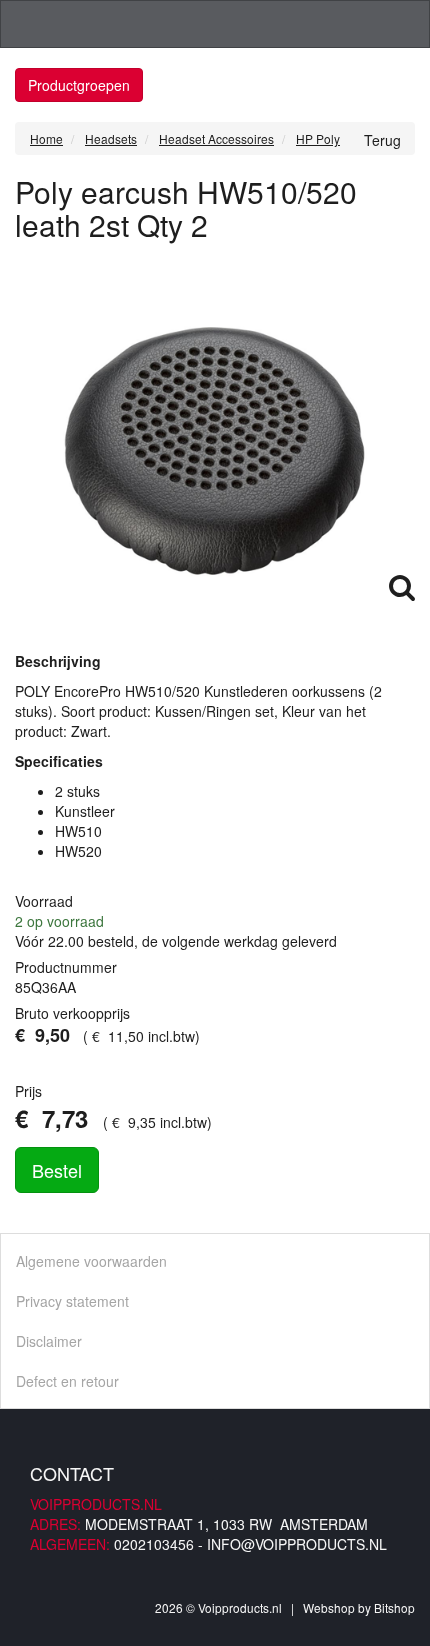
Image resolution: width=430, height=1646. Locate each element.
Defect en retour (67, 1381)
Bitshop (394, 1607)
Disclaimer (49, 1341)
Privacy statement (72, 1301)
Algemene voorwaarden (91, 1261)
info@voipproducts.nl (297, 1544)
